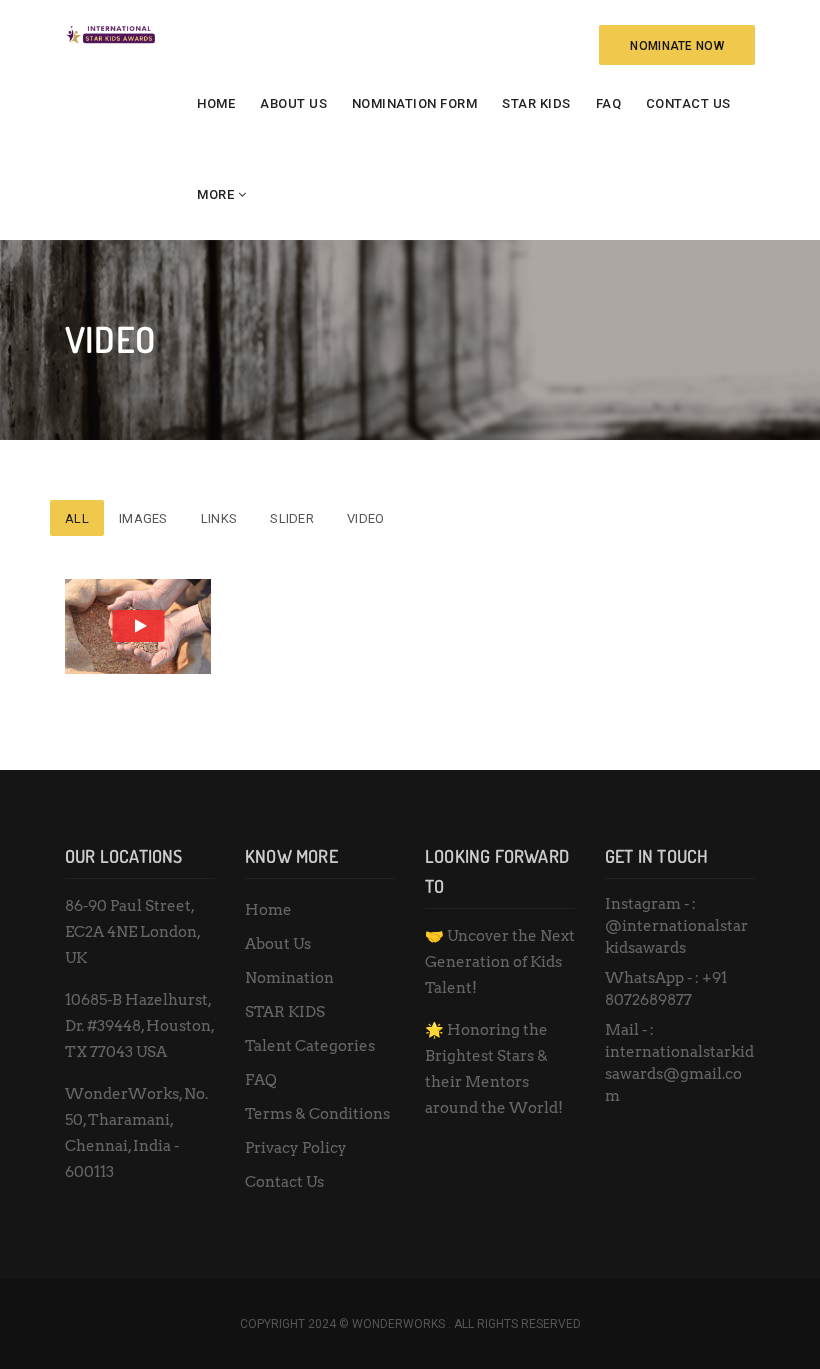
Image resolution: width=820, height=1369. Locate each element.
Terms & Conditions (317, 1114)
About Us (293, 103)
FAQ (609, 103)
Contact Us (688, 103)
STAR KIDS (536, 103)
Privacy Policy (296, 1148)
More (215, 194)
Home (216, 103)
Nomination (289, 978)
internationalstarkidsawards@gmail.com (679, 1074)
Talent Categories (310, 1046)
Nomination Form (415, 103)
